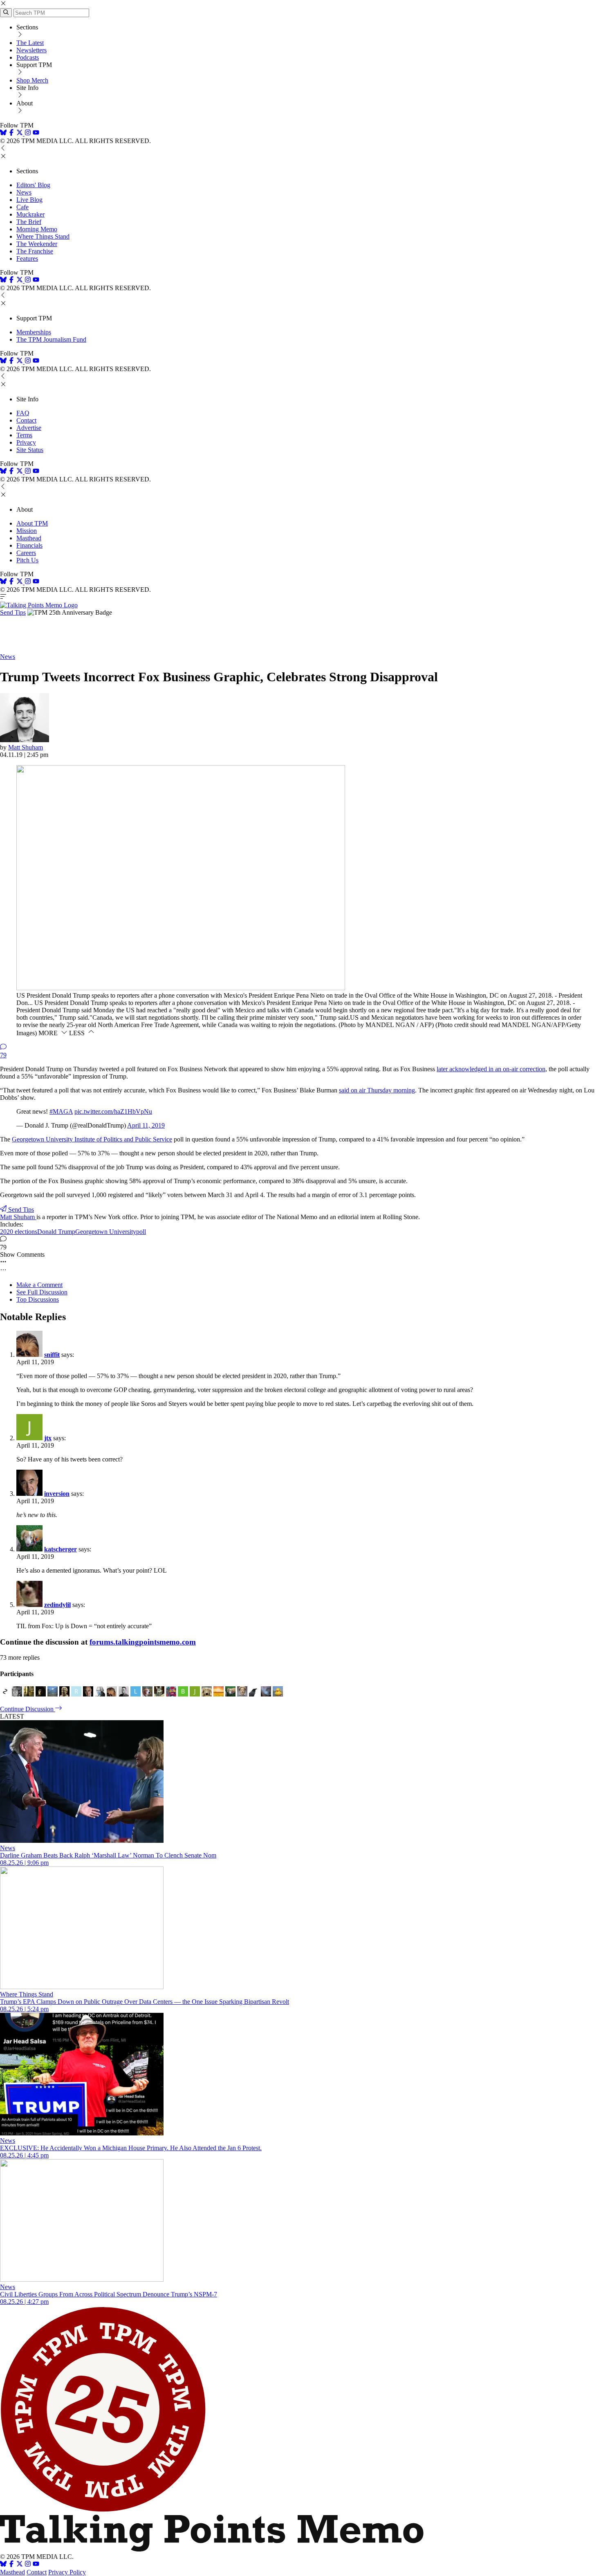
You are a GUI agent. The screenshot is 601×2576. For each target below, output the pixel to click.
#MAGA (61, 1111)
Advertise (29, 428)
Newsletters (31, 50)
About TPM (32, 523)
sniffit (52, 1355)
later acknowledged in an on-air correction (491, 1069)
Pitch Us (27, 560)
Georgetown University (106, 1232)
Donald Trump (56, 1232)
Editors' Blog (33, 185)
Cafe (22, 207)
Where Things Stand (43, 236)
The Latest (30, 43)
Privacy (26, 442)
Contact (26, 420)
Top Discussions (38, 1299)
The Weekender (37, 244)
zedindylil (57, 1605)
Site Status (30, 450)
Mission (27, 531)
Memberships (34, 332)
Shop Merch (32, 80)
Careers (26, 553)
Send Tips (13, 612)
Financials (29, 545)
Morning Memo (37, 229)
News (24, 192)
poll (141, 1232)
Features (27, 258)
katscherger (61, 1549)
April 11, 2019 (146, 1125)
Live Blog (29, 200)
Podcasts (28, 57)
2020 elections (19, 1232)
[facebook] (11, 133)
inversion (57, 1494)
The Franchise (35, 251)
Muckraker (30, 214)
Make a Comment (39, 1285)
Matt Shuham (26, 747)
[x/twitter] (20, 133)
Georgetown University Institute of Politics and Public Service (92, 1139)
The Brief (29, 222)
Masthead (29, 538)
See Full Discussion (42, 1292)
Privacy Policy (67, 2572)
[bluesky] (3, 133)
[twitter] (20, 2565)
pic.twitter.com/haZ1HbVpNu (113, 1111)
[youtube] (36, 133)
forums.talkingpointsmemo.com (143, 1642)
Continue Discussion (28, 1709)
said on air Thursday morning (377, 1090)
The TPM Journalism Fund (51, 339)
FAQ (23, 413)
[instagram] (28, 133)
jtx (48, 1438)
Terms (24, 435)
